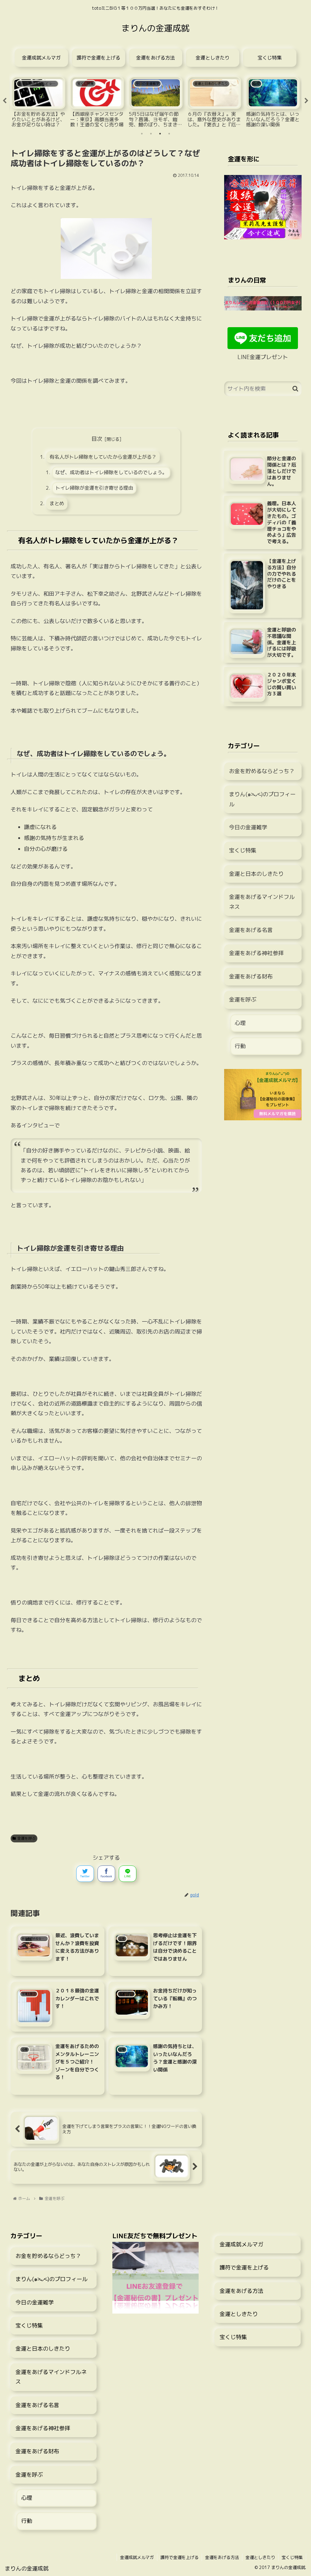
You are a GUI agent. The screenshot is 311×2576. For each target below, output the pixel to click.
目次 (97, 439)
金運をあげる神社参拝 (256, 953)
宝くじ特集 (243, 850)
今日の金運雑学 (248, 827)
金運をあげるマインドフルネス (262, 902)
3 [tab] (160, 134)
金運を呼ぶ (26, 1838)
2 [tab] (151, 134)
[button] (295, 389)
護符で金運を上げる (244, 2268)
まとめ (57, 503)
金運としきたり (239, 2314)
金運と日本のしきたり (256, 874)
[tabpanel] (38, 100)
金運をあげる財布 (251, 976)
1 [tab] (142, 134)
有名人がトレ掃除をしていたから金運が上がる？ (103, 457)
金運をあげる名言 (251, 930)
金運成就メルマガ (241, 2244)
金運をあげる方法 (241, 2291)
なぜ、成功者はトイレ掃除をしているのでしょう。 (111, 472)
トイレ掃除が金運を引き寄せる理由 (94, 488)
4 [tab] (169, 134)
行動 (240, 1046)
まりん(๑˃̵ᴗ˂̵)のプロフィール (262, 799)
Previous (5, 101)
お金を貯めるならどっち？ (262, 771)
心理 (240, 1023)
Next (306, 101)
